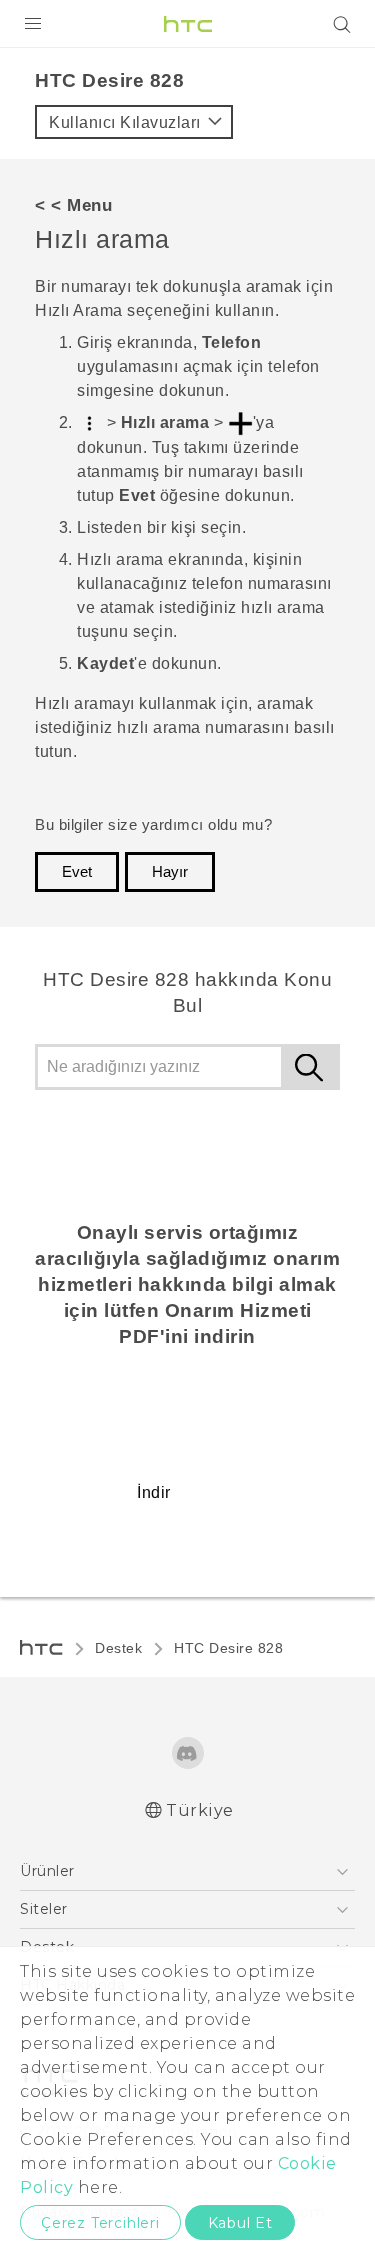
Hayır (170, 872)
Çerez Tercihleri (100, 2223)
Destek (118, 1648)
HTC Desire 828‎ (228, 1648)
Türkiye (200, 1810)
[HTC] (188, 24)
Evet (77, 872)
